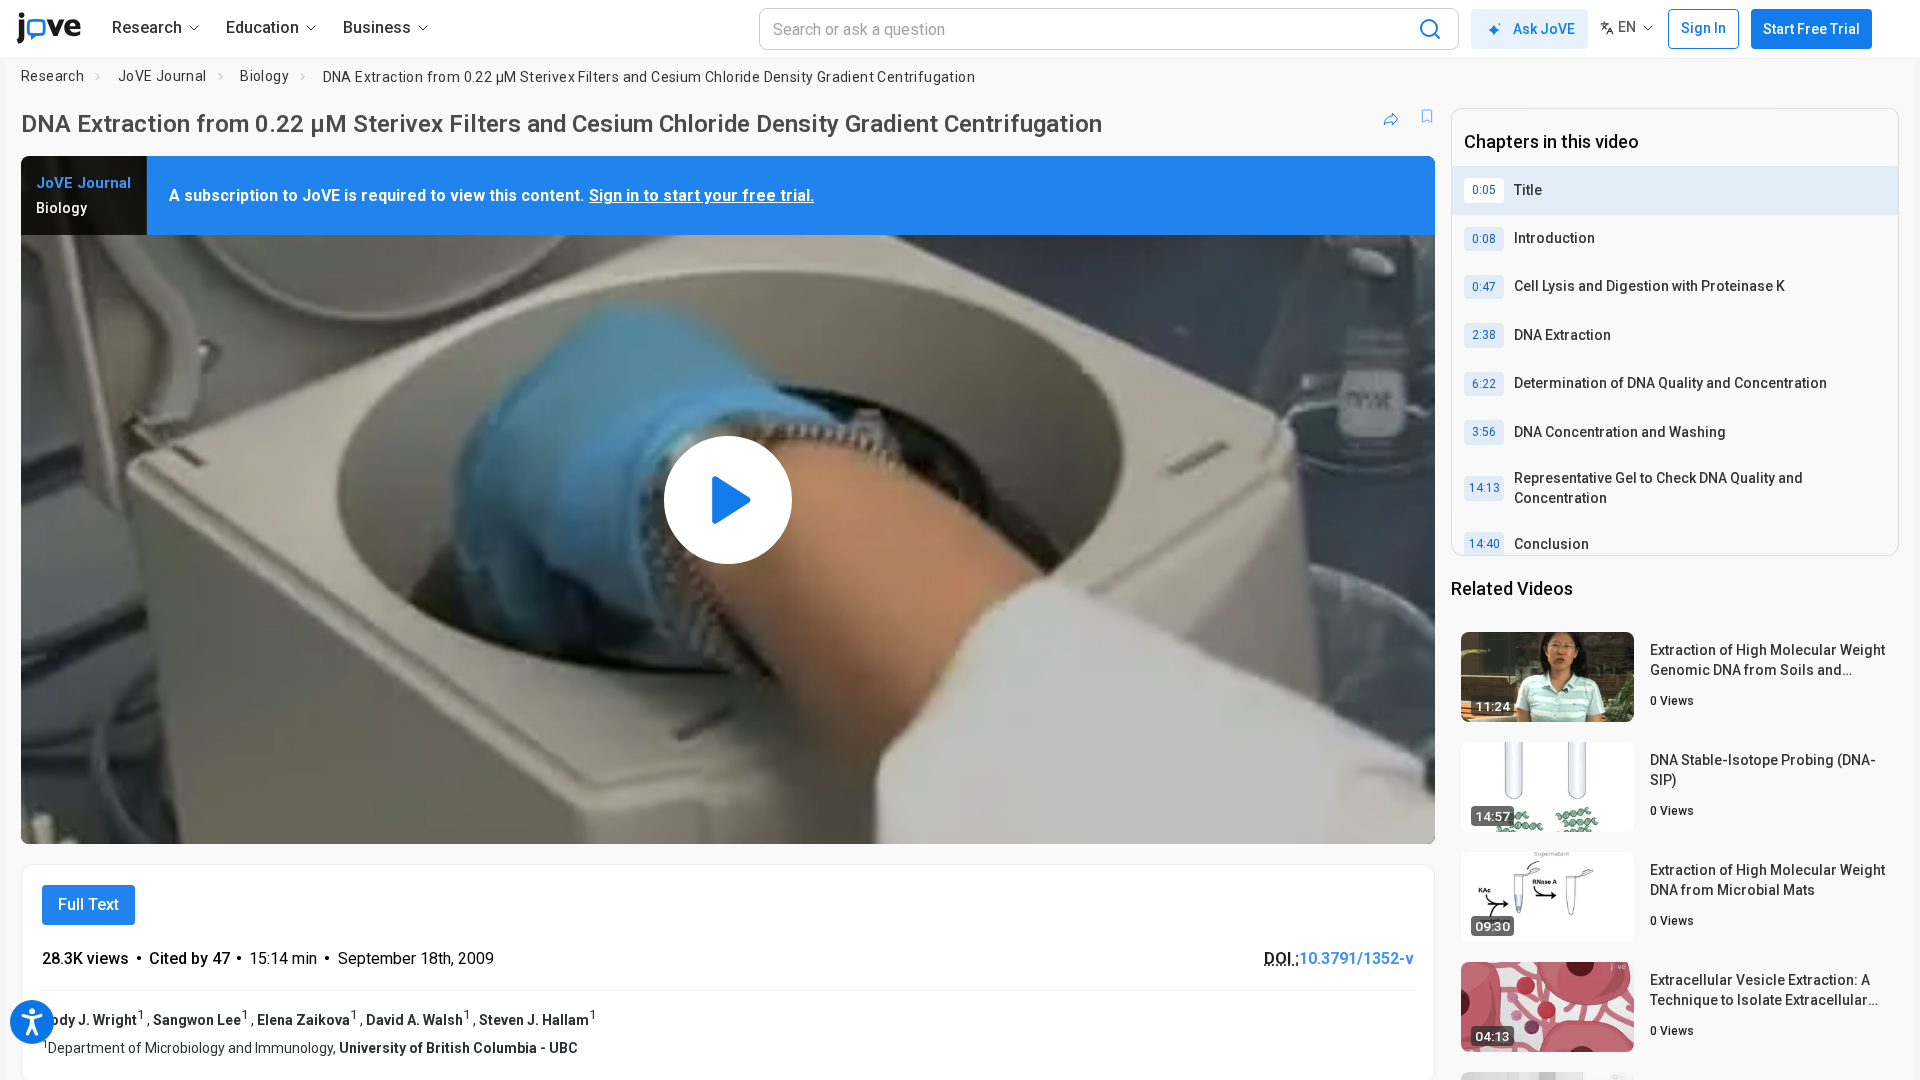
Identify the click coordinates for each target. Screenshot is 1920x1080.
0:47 (1484, 287)
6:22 (1484, 384)
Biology (264, 76)
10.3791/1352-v (1356, 958)
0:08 (1484, 239)
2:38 (1484, 335)
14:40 (1484, 544)
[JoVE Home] (48, 28)
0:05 (1484, 190)
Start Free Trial (1811, 29)
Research (52, 76)
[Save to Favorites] (1427, 116)
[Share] (1391, 116)
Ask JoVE (1544, 29)
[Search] (1430, 29)
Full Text (88, 904)
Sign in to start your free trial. (701, 195)
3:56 (1484, 432)
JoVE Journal (162, 76)
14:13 (1484, 488)
